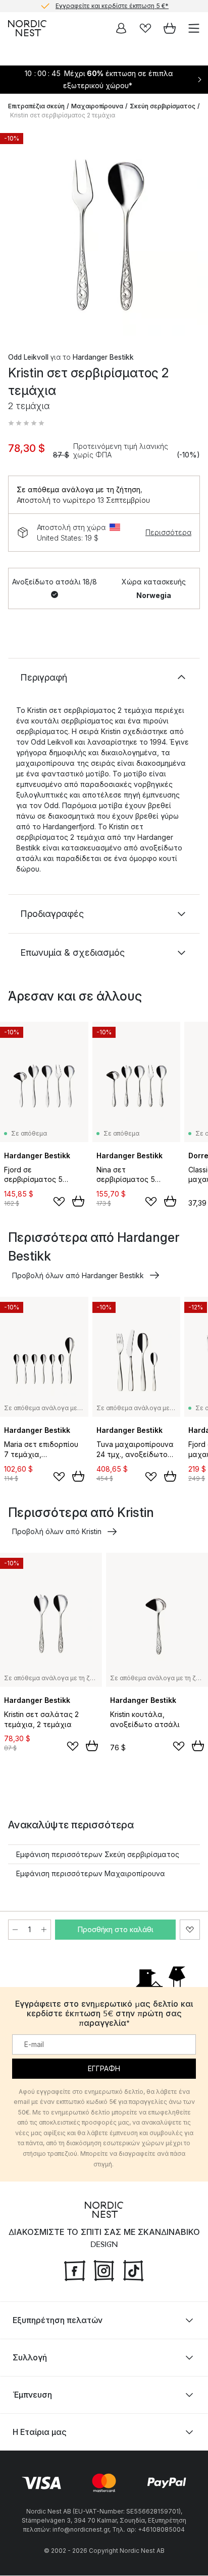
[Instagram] (104, 2270)
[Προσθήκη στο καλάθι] (78, 1201)
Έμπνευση (32, 2395)
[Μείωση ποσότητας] (15, 1930)
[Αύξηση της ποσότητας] (44, 1930)
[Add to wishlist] (59, 1202)
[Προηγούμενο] (18, 233)
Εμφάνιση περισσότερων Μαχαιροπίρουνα (91, 1873)
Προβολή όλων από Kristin (57, 1531)
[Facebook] (75, 2270)
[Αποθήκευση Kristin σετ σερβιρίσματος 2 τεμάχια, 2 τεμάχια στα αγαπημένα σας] (190, 1930)
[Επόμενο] (190, 233)
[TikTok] (133, 2270)
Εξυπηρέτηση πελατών (58, 2321)
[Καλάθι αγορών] (170, 28)
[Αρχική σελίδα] (27, 28)
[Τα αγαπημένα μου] (145, 28)
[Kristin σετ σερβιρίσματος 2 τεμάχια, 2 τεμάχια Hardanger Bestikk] (104, 232)
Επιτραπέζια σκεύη (36, 106)
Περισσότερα (168, 532)
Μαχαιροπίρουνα (97, 106)
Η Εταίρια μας (40, 2432)
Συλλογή (30, 2358)
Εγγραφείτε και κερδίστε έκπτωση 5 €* (112, 6)
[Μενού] (194, 28)
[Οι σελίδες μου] (121, 28)
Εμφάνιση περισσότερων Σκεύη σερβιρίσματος (98, 1854)
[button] (26, 423)
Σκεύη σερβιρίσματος (163, 106)
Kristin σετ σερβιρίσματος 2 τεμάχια (63, 115)
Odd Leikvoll (28, 357)
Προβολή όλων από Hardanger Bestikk (78, 1275)
